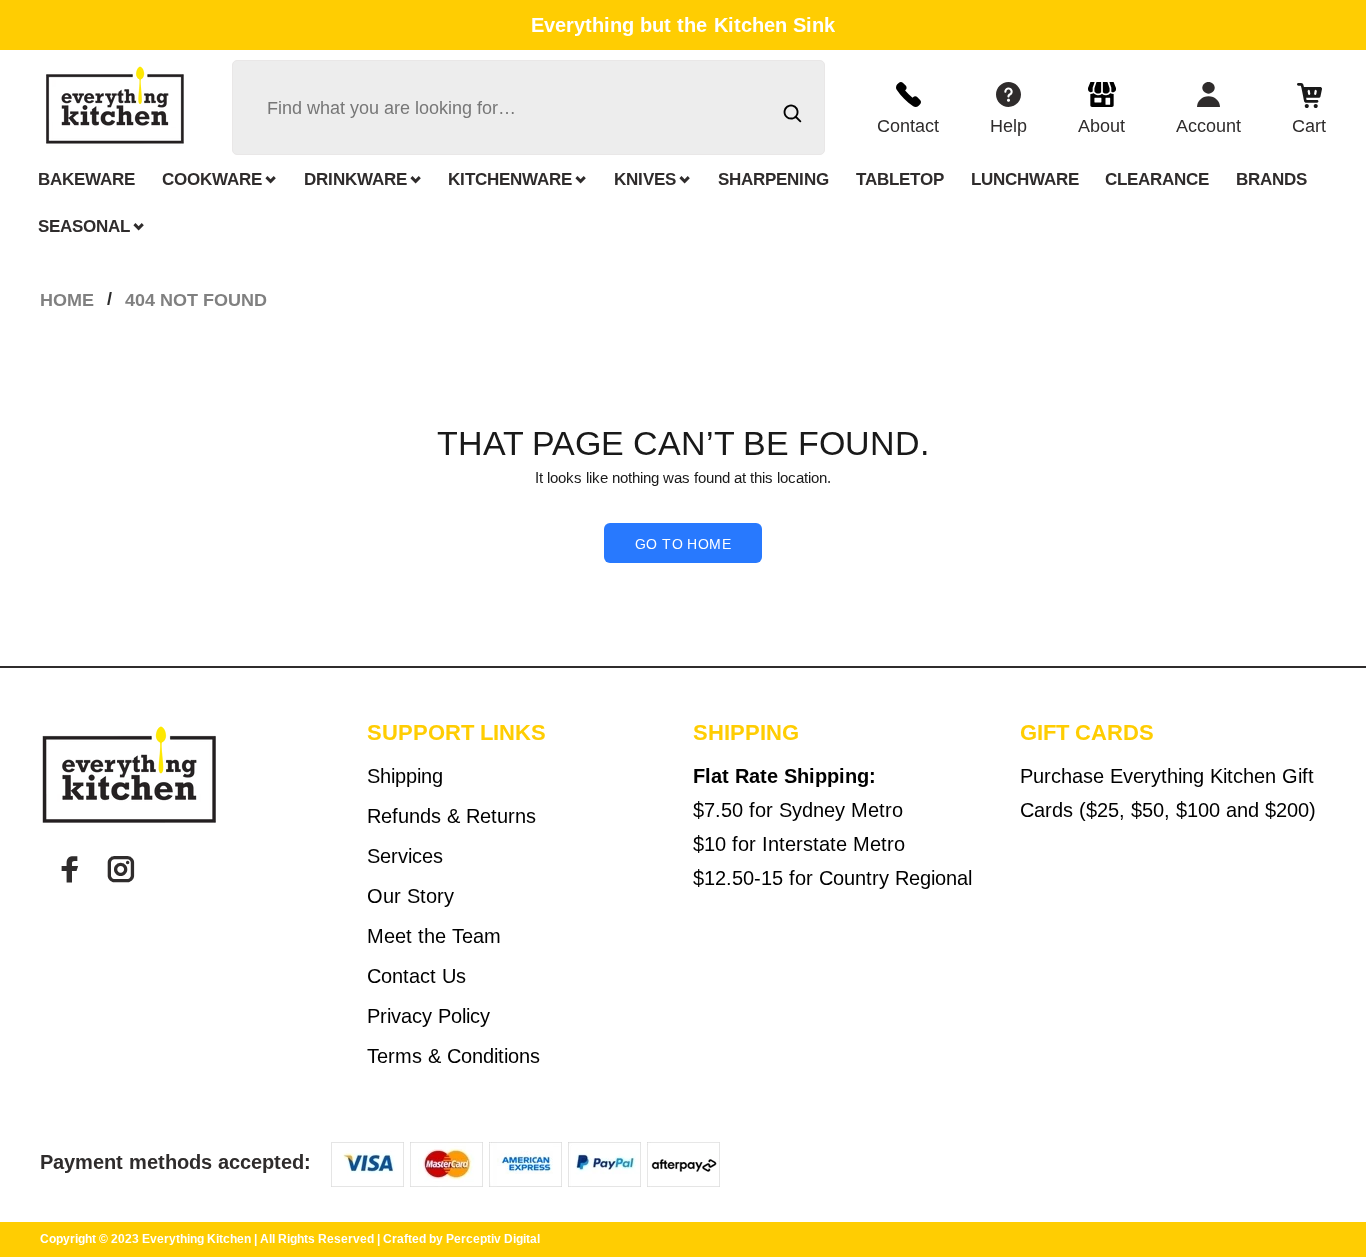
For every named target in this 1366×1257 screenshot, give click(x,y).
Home (67, 300)
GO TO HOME (683, 544)
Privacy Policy (428, 1016)
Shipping (405, 776)
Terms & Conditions (453, 1056)
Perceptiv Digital (493, 1239)
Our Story (410, 896)
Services (405, 856)
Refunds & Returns (451, 816)
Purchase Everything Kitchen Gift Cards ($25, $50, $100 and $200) (1168, 793)
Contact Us (416, 976)
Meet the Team (434, 936)
